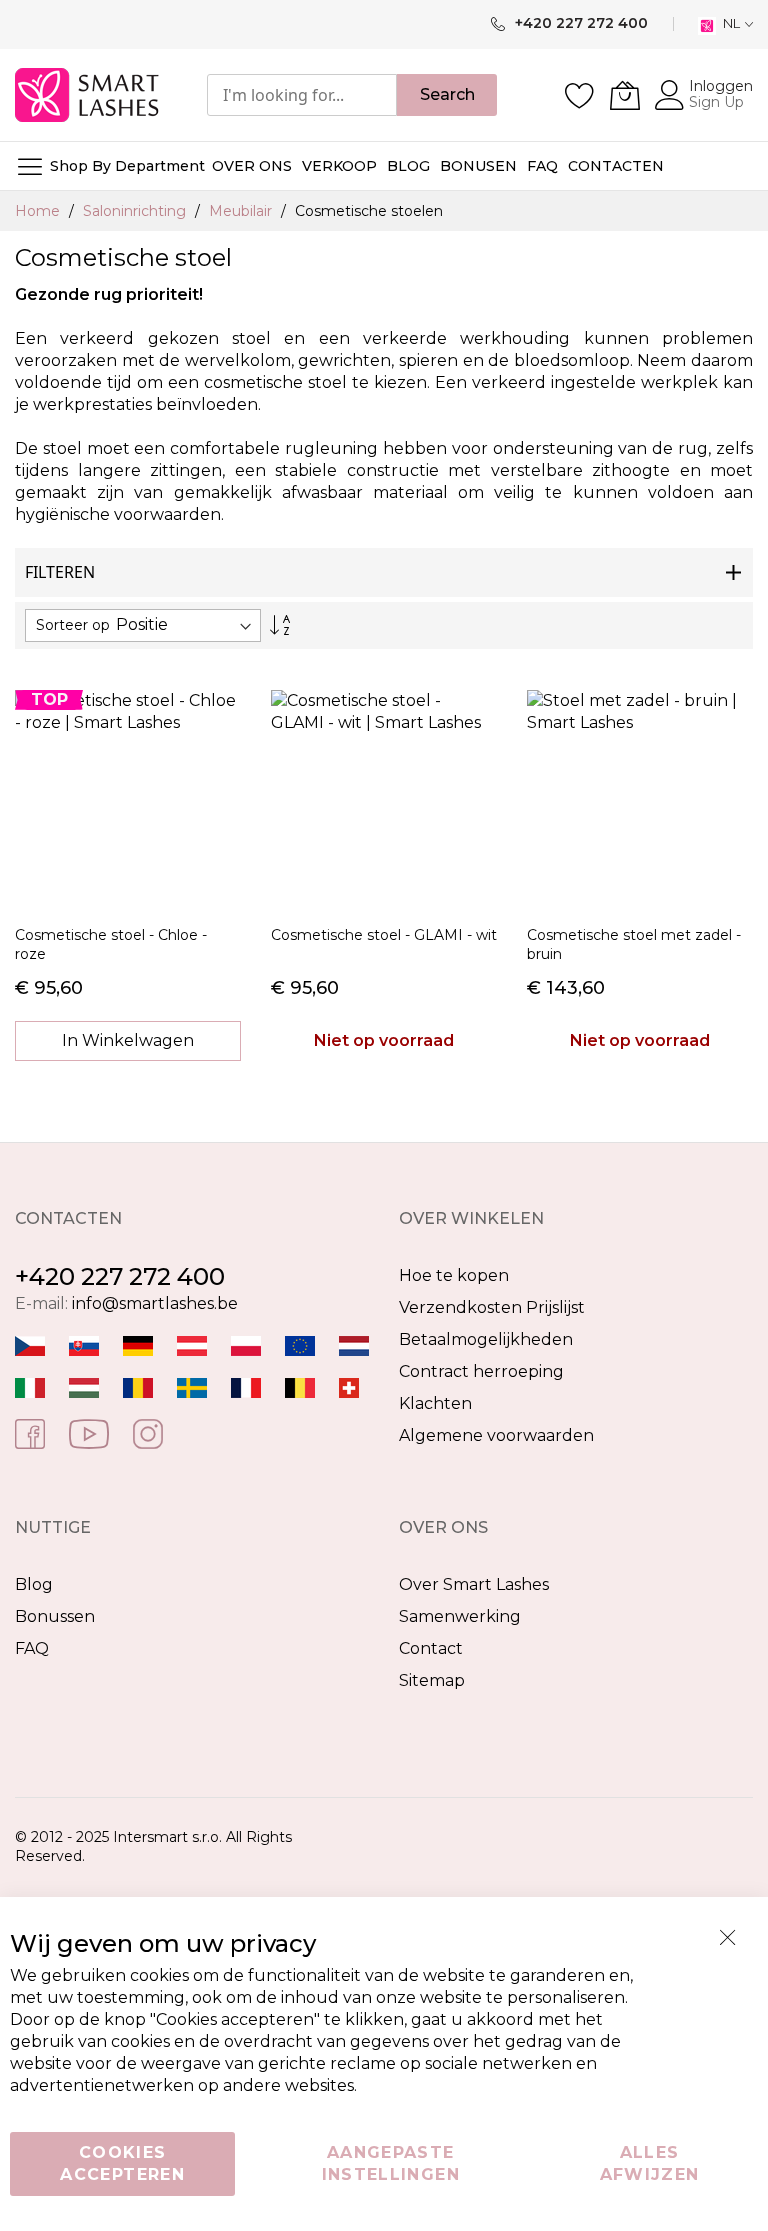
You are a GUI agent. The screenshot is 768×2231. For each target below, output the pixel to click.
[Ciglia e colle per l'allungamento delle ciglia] (30, 1387)
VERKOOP (339, 166)
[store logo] (88, 95)
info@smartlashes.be (155, 1303)
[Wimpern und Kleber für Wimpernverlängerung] (349, 1387)
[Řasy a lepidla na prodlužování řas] (30, 1345)
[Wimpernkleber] (138, 1345)
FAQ (32, 1648)
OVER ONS (252, 166)
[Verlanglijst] (580, 95)
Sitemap (432, 1680)
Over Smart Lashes (474, 1584)
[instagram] (148, 1432)
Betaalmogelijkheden (486, 1339)
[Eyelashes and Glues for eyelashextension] (300, 1345)
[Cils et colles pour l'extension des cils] (246, 1387)
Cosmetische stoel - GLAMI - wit (384, 935)
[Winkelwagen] (625, 95)
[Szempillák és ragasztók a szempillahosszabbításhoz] (84, 1387)
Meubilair (242, 211)
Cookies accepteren (122, 2163)
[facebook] (30, 1432)
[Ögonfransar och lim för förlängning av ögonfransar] (192, 1387)
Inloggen (721, 86)
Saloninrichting (136, 211)
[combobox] (302, 95)
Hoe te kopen (454, 1275)
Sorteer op (73, 625)
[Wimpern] (192, 1345)
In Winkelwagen (128, 1040)
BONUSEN (478, 166)
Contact (431, 1648)
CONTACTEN (616, 166)
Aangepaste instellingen (391, 2163)
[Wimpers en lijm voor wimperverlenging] (354, 1345)
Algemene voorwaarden (496, 1435)
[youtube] (89, 1432)
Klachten (435, 1403)
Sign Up (716, 102)
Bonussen (55, 1616)
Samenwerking (460, 1616)
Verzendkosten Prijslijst (492, 1307)
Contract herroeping (481, 1371)
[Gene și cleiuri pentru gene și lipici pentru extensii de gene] (138, 1387)
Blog (34, 1584)
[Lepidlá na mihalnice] (84, 1345)
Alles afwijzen (650, 2163)
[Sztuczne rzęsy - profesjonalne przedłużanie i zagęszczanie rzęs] (246, 1345)
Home (39, 211)
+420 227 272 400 (120, 1276)
